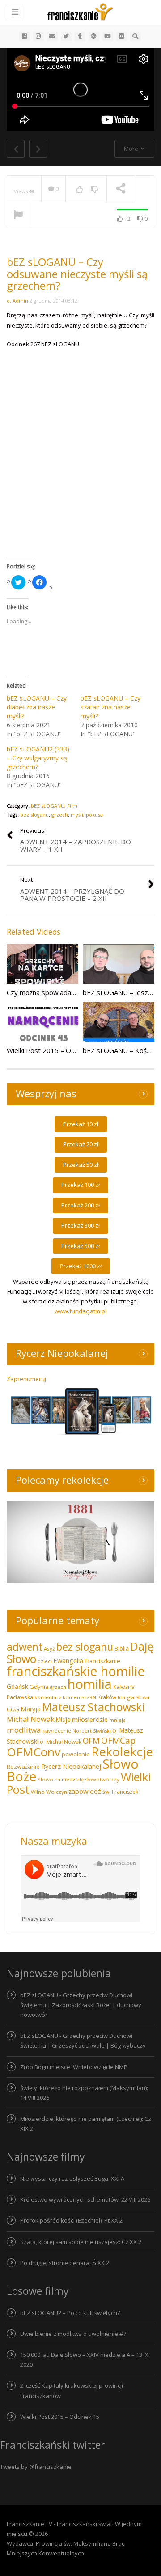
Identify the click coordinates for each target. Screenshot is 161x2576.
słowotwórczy (102, 1779)
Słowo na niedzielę (61, 1779)
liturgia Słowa (133, 1697)
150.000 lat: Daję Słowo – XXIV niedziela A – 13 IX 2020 (84, 2360)
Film (72, 806)
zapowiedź (85, 1791)
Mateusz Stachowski (93, 1707)
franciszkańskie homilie (76, 1671)
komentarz (48, 1697)
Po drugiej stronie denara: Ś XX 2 (65, 2263)
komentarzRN (79, 1697)
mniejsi (118, 1720)
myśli (77, 815)
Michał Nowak (31, 1719)
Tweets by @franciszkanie (36, 2467)
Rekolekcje (122, 1752)
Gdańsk (17, 1686)
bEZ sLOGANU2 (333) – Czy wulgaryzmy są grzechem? (38, 758)
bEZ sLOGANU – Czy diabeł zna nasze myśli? (37, 707)
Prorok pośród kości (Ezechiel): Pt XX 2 (71, 2220)
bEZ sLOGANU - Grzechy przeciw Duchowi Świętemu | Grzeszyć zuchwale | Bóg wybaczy (83, 2041)
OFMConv (34, 1752)
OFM (91, 1741)
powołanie (76, 1754)
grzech (60, 815)
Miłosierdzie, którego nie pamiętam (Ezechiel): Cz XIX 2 (86, 2124)
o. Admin (17, 301)
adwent (25, 1647)
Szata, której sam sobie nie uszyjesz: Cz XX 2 (81, 2242)
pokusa (94, 815)
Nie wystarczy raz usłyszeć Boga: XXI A (72, 2178)
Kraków (107, 1697)
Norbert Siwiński (92, 1731)
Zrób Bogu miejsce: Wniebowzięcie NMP (74, 2067)
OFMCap (118, 1740)
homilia (90, 1684)
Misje (63, 1719)
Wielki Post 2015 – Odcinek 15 (60, 2417)
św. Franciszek (120, 1792)
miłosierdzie (90, 1719)
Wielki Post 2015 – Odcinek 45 (53, 1050)
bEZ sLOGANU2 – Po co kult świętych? (70, 2313)
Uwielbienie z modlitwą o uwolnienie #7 (73, 2334)
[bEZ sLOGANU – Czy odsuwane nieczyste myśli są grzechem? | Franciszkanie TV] (78, 11)
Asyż (49, 1649)
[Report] (18, 216)
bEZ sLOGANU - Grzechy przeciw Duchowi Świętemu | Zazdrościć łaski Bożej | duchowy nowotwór (81, 2005)
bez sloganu (34, 815)
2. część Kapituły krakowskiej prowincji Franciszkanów (72, 2390)
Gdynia (39, 1687)
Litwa (13, 1709)
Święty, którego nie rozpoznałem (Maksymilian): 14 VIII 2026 (84, 2093)
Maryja (31, 1709)
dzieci (45, 1661)
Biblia (122, 1649)
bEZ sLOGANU (48, 806)
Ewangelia (68, 1660)
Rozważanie (23, 1767)
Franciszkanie (102, 1661)
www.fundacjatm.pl (80, 1311)
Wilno (38, 1792)
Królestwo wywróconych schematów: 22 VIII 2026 (85, 2199)
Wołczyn (57, 1792)
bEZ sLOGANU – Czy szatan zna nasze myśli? (110, 707)
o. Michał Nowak (61, 1742)
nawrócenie (57, 1731)
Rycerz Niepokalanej (71, 1766)
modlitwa (24, 1730)
